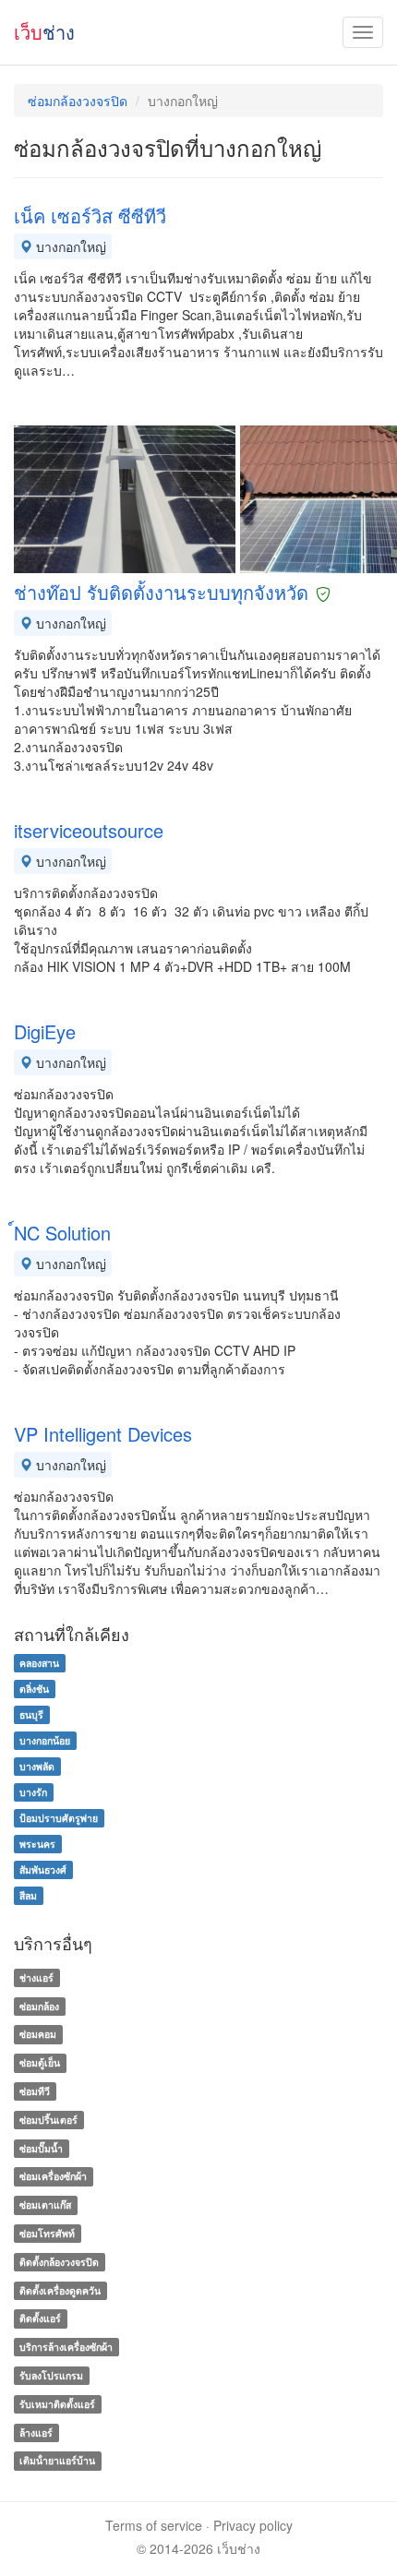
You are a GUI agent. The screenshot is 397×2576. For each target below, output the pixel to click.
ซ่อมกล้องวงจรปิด (78, 101)
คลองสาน (39, 1663)
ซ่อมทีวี (35, 2091)
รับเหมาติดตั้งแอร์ (57, 2404)
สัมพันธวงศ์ (43, 1869)
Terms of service (154, 2525)
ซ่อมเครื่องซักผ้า (53, 2177)
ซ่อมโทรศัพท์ (47, 2233)
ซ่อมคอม (38, 2035)
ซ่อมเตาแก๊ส (45, 2205)
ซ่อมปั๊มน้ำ (41, 2148)
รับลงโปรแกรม (51, 2375)
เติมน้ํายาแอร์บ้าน (57, 2461)
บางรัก (33, 1792)
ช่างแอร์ (36, 1977)
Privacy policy (253, 2525)
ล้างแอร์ (36, 2432)
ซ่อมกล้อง (39, 2006)
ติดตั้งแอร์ (40, 2319)
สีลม (28, 1895)
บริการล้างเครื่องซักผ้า (66, 2347)
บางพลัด (37, 1766)
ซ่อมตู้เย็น (40, 2062)
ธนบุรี (31, 1714)
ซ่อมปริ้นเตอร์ (48, 2120)
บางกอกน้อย (45, 1740)
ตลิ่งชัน (34, 1689)
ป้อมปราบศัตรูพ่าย (59, 1818)
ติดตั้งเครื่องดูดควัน (60, 2290)
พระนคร (37, 1844)
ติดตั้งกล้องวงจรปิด (59, 2262)
